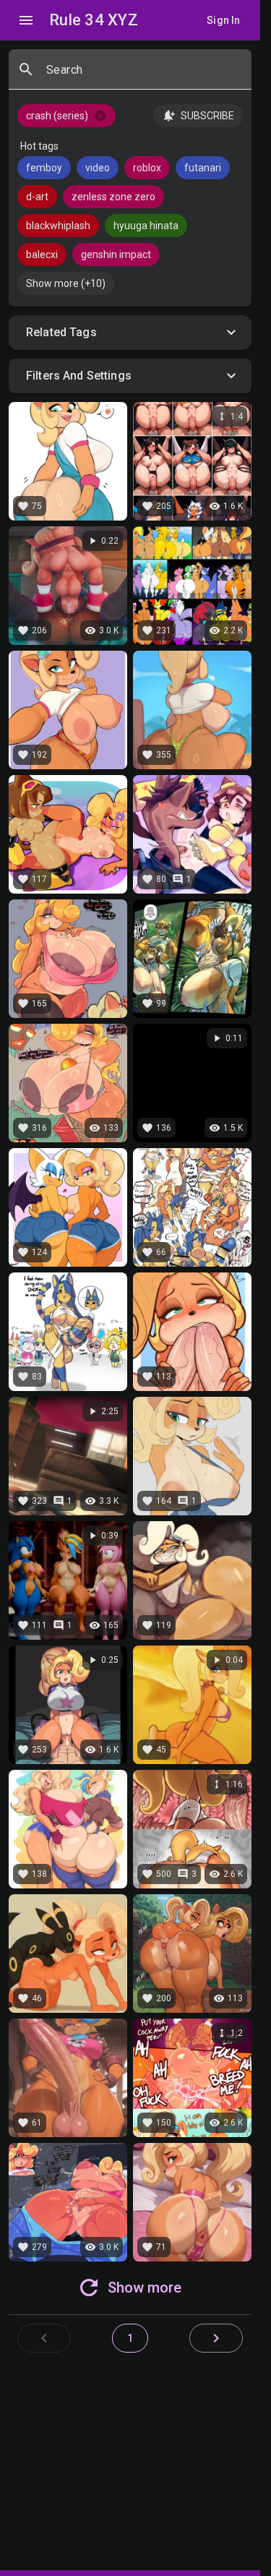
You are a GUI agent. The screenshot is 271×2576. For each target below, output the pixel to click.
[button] (130, 333)
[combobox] (143, 75)
